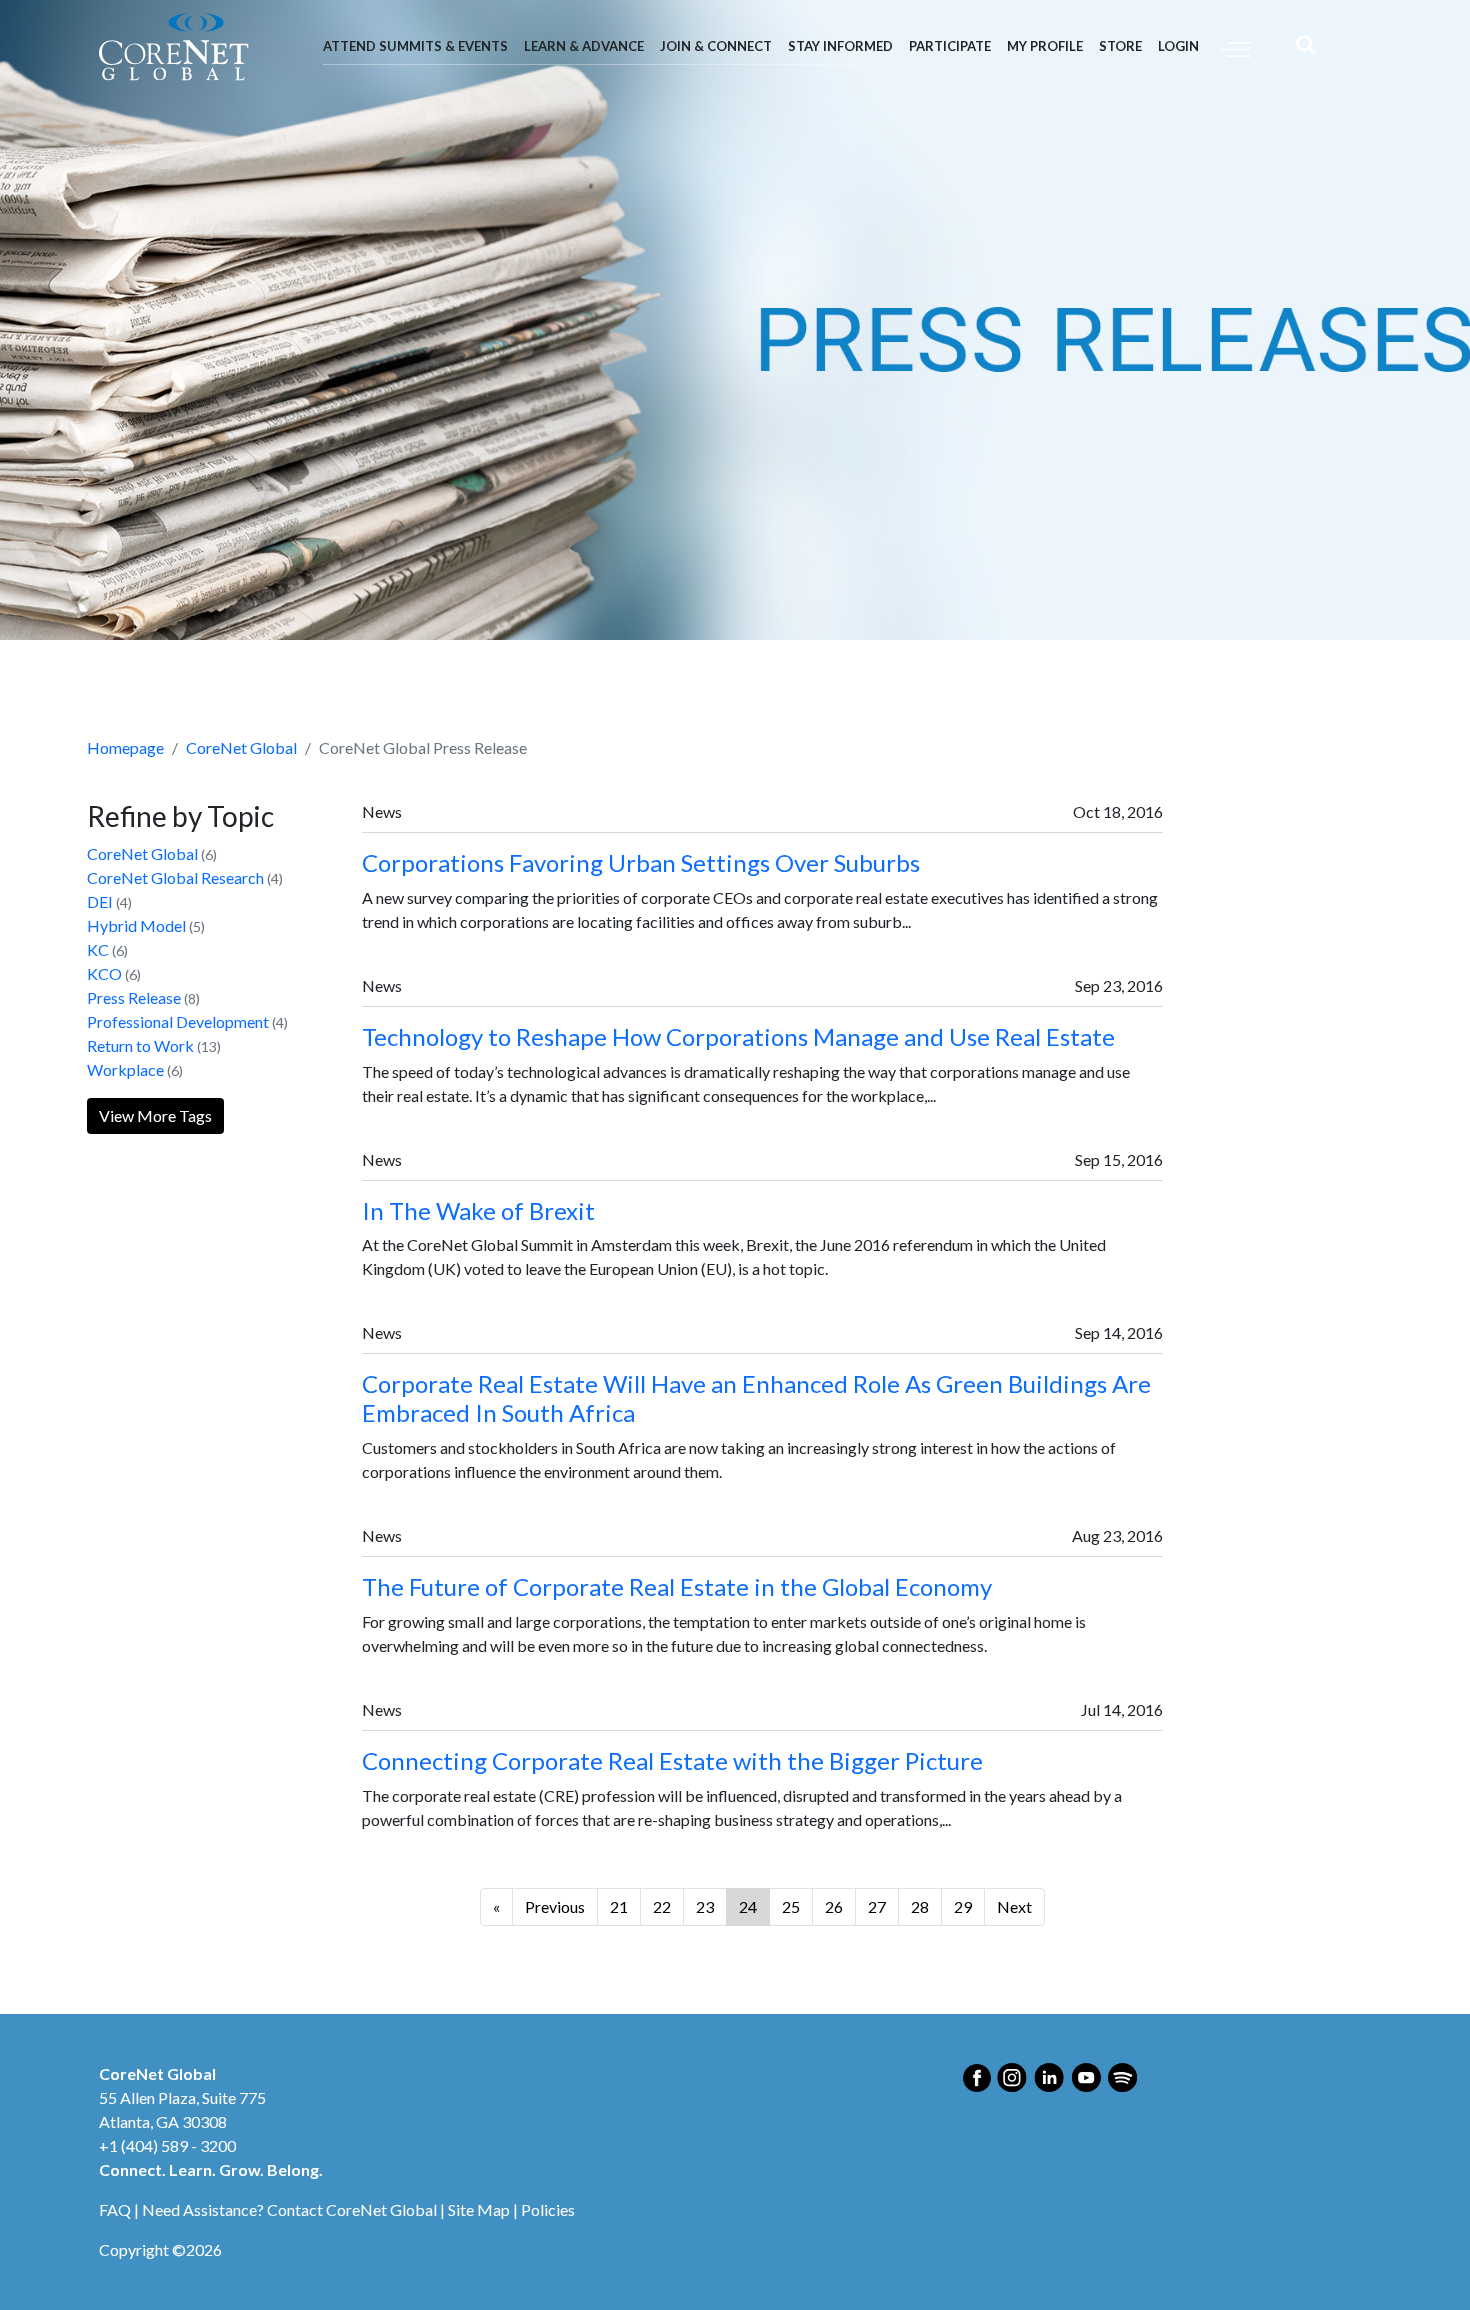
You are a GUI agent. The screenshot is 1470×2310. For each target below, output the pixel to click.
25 (791, 1906)
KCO (104, 973)
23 (705, 1906)
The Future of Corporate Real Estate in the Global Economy (677, 1586)
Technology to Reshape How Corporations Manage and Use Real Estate (738, 1036)
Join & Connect (716, 46)
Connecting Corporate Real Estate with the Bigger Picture (672, 1760)
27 (877, 1906)
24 (748, 1906)
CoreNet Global (241, 747)
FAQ (115, 2209)
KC (98, 949)
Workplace (125, 1069)
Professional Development (178, 1021)
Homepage (125, 747)
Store (1120, 46)
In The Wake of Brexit (478, 1210)
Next (1014, 1906)
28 (920, 1906)
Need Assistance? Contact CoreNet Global (289, 2209)
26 (834, 1906)
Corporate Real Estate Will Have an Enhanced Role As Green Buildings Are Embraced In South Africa (756, 1398)
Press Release (134, 997)
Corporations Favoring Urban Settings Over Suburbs (641, 862)
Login (1178, 46)
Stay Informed (840, 46)
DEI (100, 901)
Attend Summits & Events (415, 46)
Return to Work (140, 1045)
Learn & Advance (584, 46)
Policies (548, 2209)
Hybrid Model (136, 925)
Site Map (479, 2209)
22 (662, 1906)
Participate (950, 46)
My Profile (1045, 46)
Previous (555, 1906)
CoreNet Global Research (175, 877)
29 (963, 1906)
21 (619, 1906)
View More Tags (155, 1115)
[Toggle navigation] (1235, 47)
